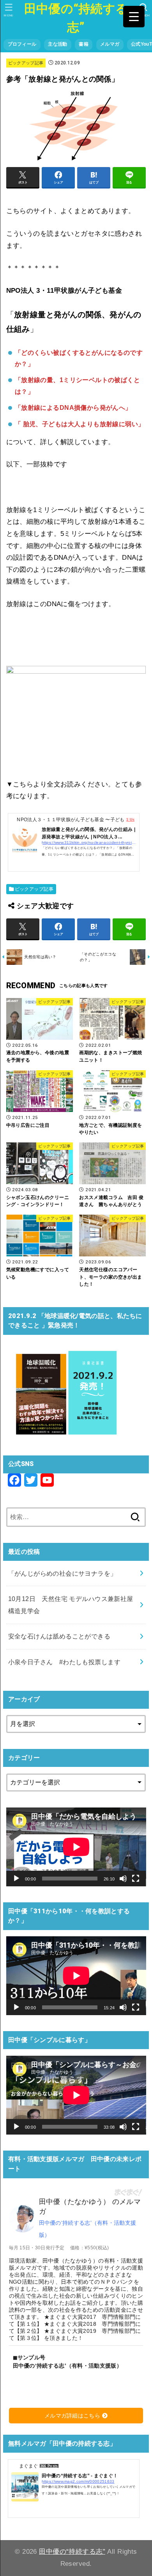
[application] (76, 1847)
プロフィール (22, 44)
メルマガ (110, 44)
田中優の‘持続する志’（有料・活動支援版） (88, 2229)
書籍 (84, 44)
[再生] (16, 1879)
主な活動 (57, 44)
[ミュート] (123, 1879)
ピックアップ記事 (26, 63)
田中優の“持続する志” (76, 18)
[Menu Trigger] (134, 17)
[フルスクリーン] (136, 1879)
